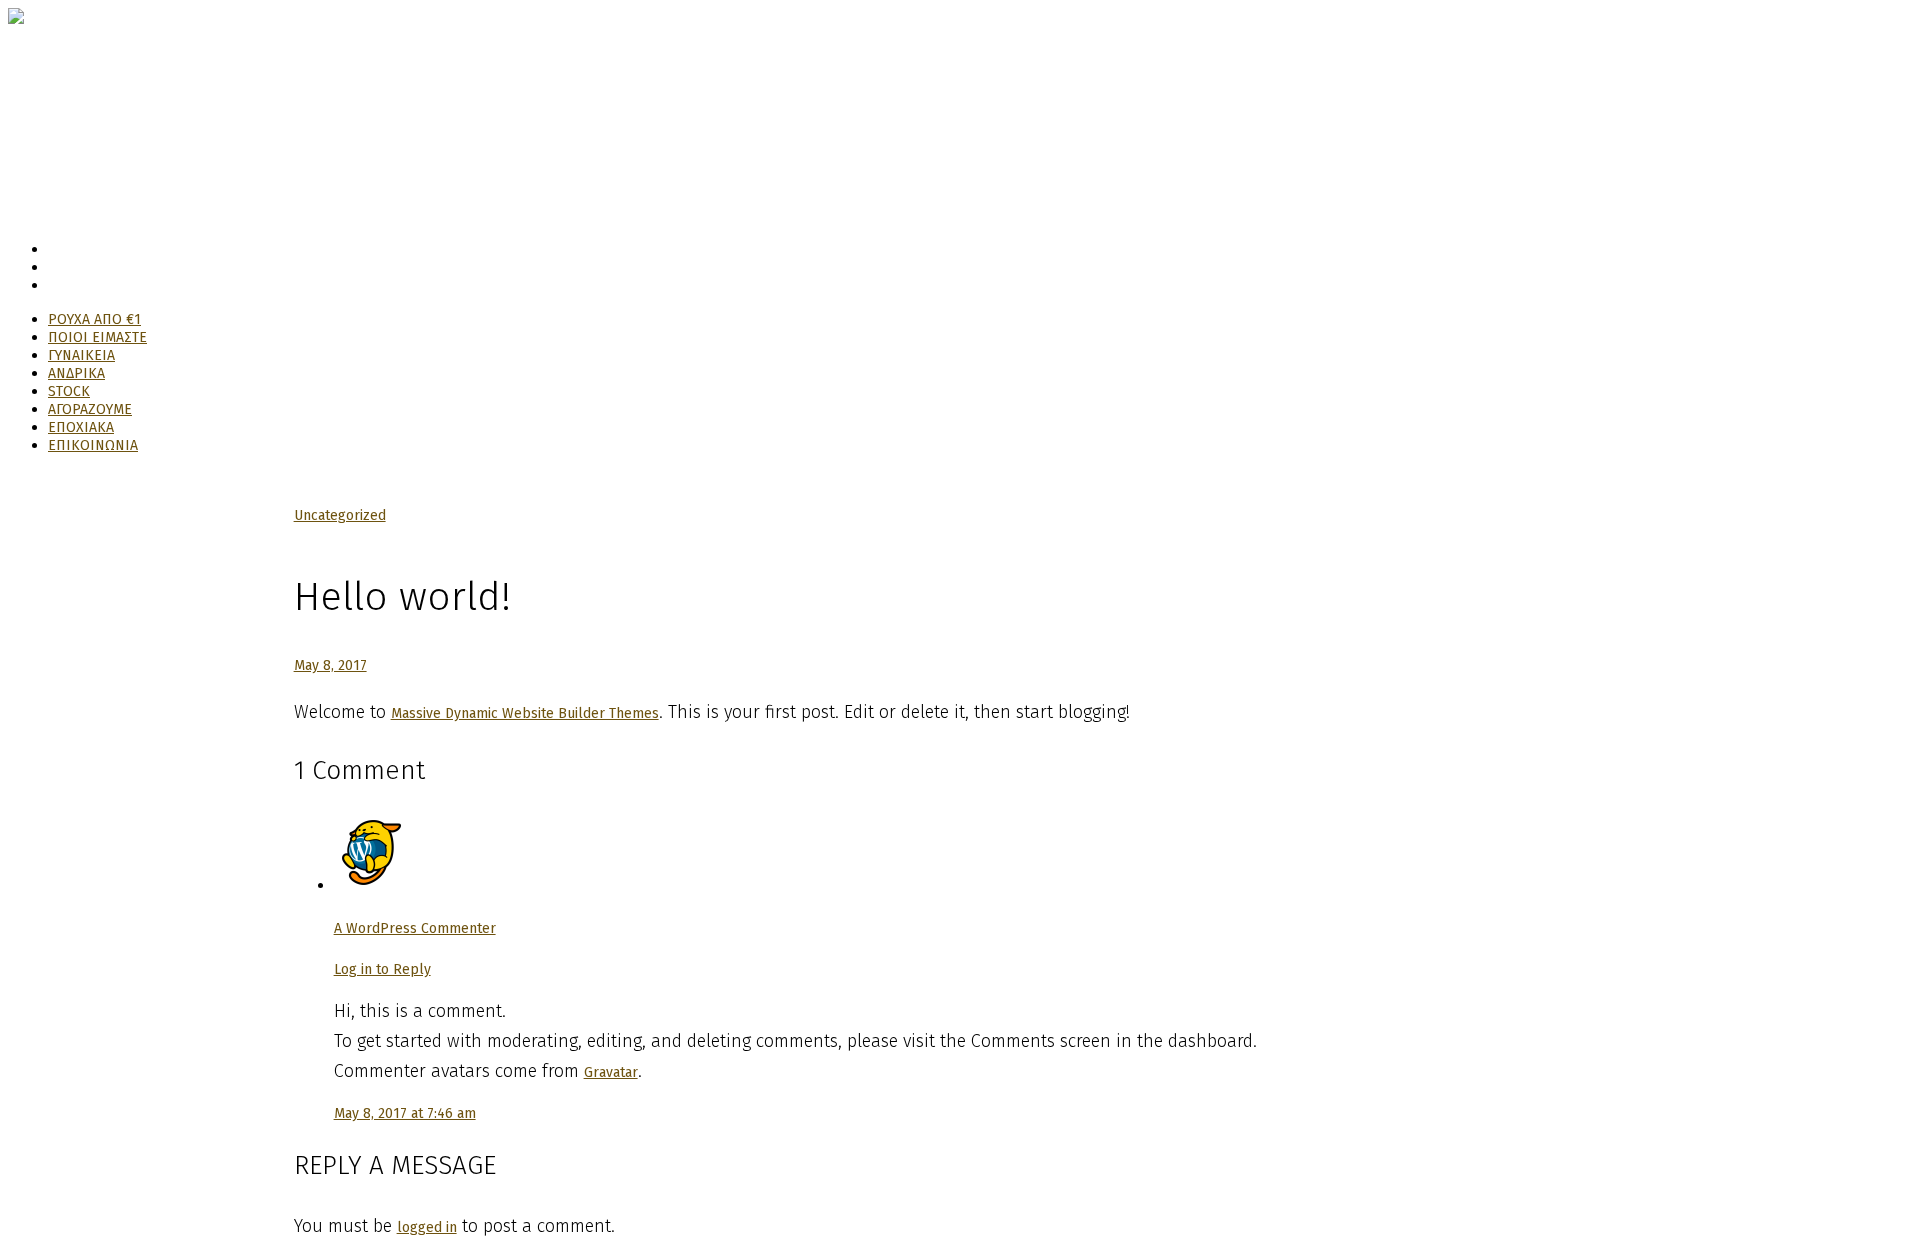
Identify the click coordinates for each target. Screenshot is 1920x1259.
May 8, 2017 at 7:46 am (405, 1113)
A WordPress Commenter (415, 928)
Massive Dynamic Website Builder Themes (525, 713)
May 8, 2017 (330, 665)
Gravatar (611, 1072)
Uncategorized (340, 515)
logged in (427, 1227)
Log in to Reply (382, 969)
